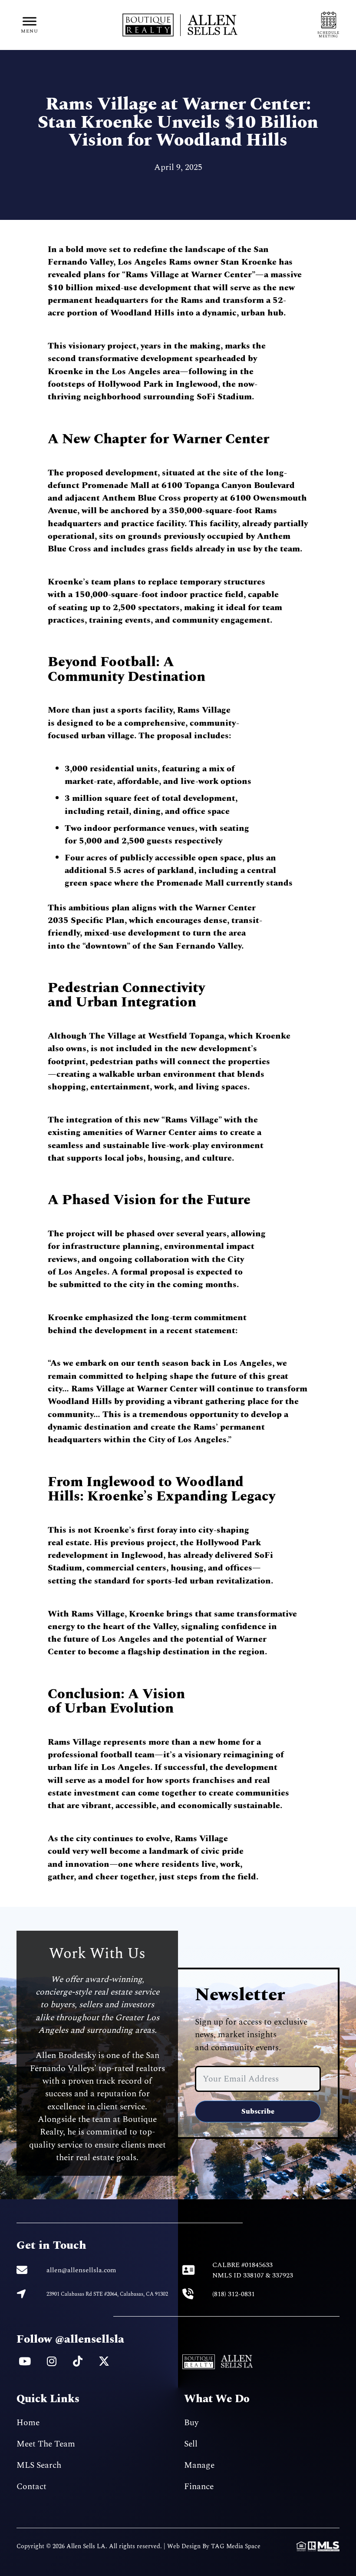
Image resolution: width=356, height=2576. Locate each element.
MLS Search (39, 2465)
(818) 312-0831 (234, 2294)
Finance (199, 2486)
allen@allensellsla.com (81, 2270)
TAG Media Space (236, 2546)
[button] (30, 25)
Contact (31, 2486)
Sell (191, 2444)
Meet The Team (46, 2444)
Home (28, 2423)
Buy (191, 2423)
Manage (199, 2465)
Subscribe (258, 2111)
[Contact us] (329, 25)
